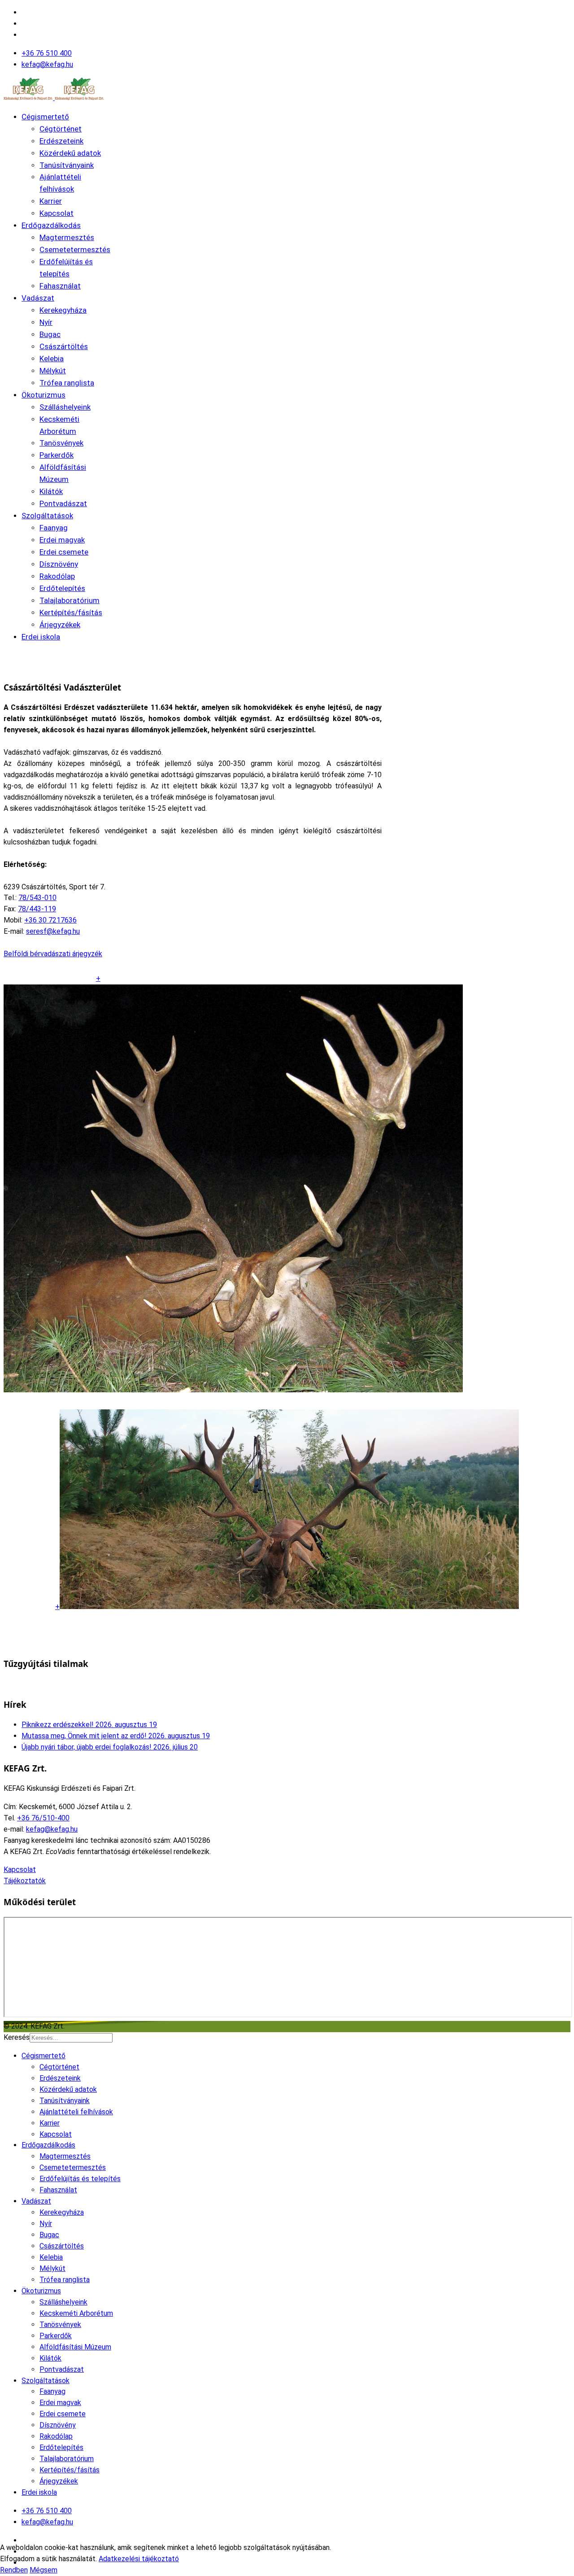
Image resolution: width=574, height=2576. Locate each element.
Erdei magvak (62, 540)
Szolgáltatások (47, 516)
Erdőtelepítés (62, 588)
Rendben (14, 2570)
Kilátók (51, 491)
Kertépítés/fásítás (71, 612)
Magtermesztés (67, 237)
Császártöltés (64, 346)
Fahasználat (60, 286)
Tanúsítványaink (67, 165)
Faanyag (54, 528)
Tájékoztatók (25, 1881)
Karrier (51, 201)
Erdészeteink (61, 141)
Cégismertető (45, 117)
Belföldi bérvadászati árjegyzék (53, 954)
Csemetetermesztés (75, 249)
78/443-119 (37, 909)
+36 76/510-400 (43, 1818)
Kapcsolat (57, 213)
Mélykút (53, 371)
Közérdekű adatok (70, 153)
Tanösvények (61, 443)
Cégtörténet (61, 129)
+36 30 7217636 (50, 920)
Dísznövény (59, 564)
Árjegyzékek (60, 625)
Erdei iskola (41, 637)
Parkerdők (57, 455)
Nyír (46, 322)
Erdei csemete (64, 552)
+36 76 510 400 (47, 53)
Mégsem (43, 2570)
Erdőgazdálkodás (51, 225)
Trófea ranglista (67, 383)
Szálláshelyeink (65, 407)
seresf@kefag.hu (53, 931)
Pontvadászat (63, 503)
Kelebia (52, 359)
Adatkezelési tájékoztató (139, 2559)
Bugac (50, 334)
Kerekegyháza (63, 310)
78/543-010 (37, 898)
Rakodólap (57, 576)
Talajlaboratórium (70, 600)
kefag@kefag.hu (47, 64)
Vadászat (38, 298)
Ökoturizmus (43, 395)
